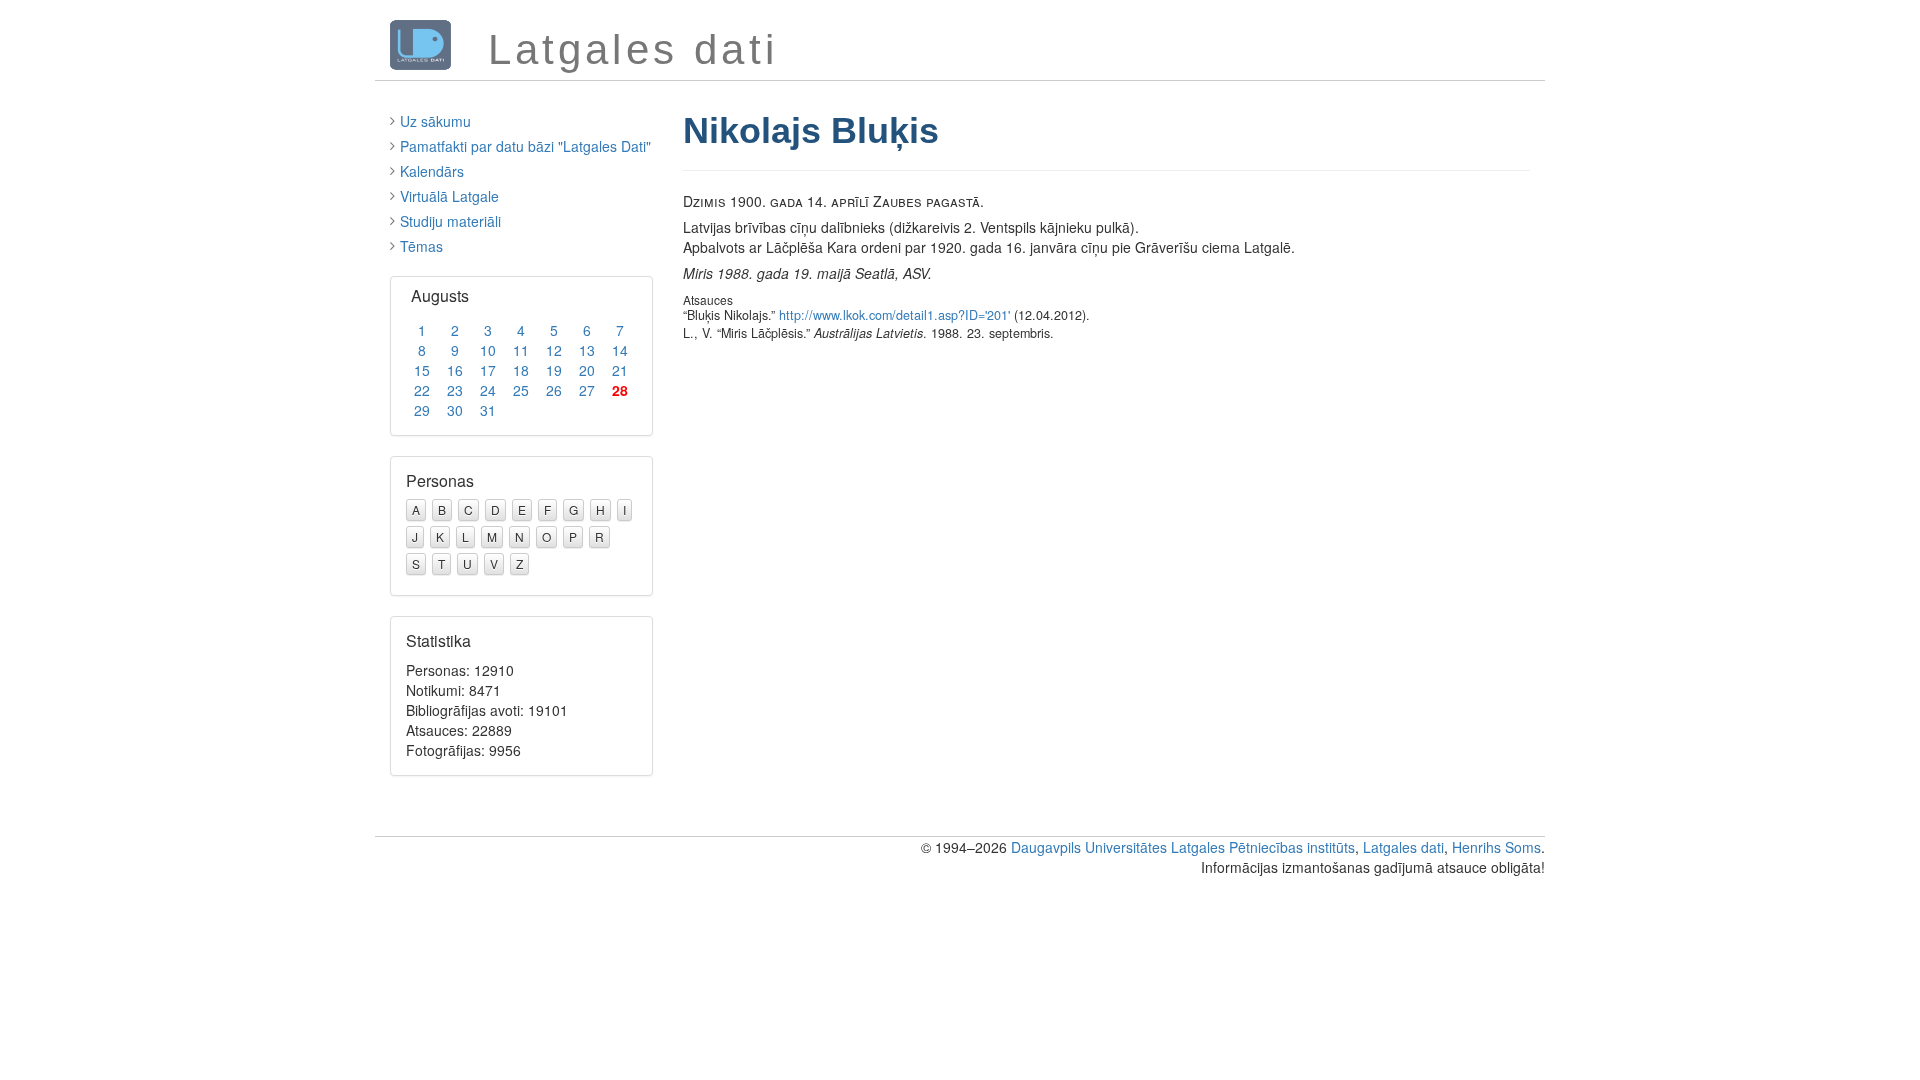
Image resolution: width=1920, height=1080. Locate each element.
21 (620, 370)
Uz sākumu (435, 121)
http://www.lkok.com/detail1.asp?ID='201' (894, 315)
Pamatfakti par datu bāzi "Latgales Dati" (525, 146)
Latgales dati (1403, 847)
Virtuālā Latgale (449, 196)
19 (554, 370)
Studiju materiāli (450, 221)
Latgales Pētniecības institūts (1263, 847)
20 (587, 370)
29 (422, 410)
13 (587, 350)
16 (455, 370)
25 (521, 390)
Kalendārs (432, 171)
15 (422, 370)
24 (488, 390)
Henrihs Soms (1496, 847)
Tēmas (421, 246)
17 (488, 370)
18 (521, 370)
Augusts (440, 295)
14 (620, 350)
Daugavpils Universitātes (1089, 847)
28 (620, 390)
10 (488, 350)
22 (422, 390)
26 (554, 390)
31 (488, 410)
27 (587, 390)
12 (554, 350)
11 (521, 350)
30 (455, 410)
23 (455, 390)
